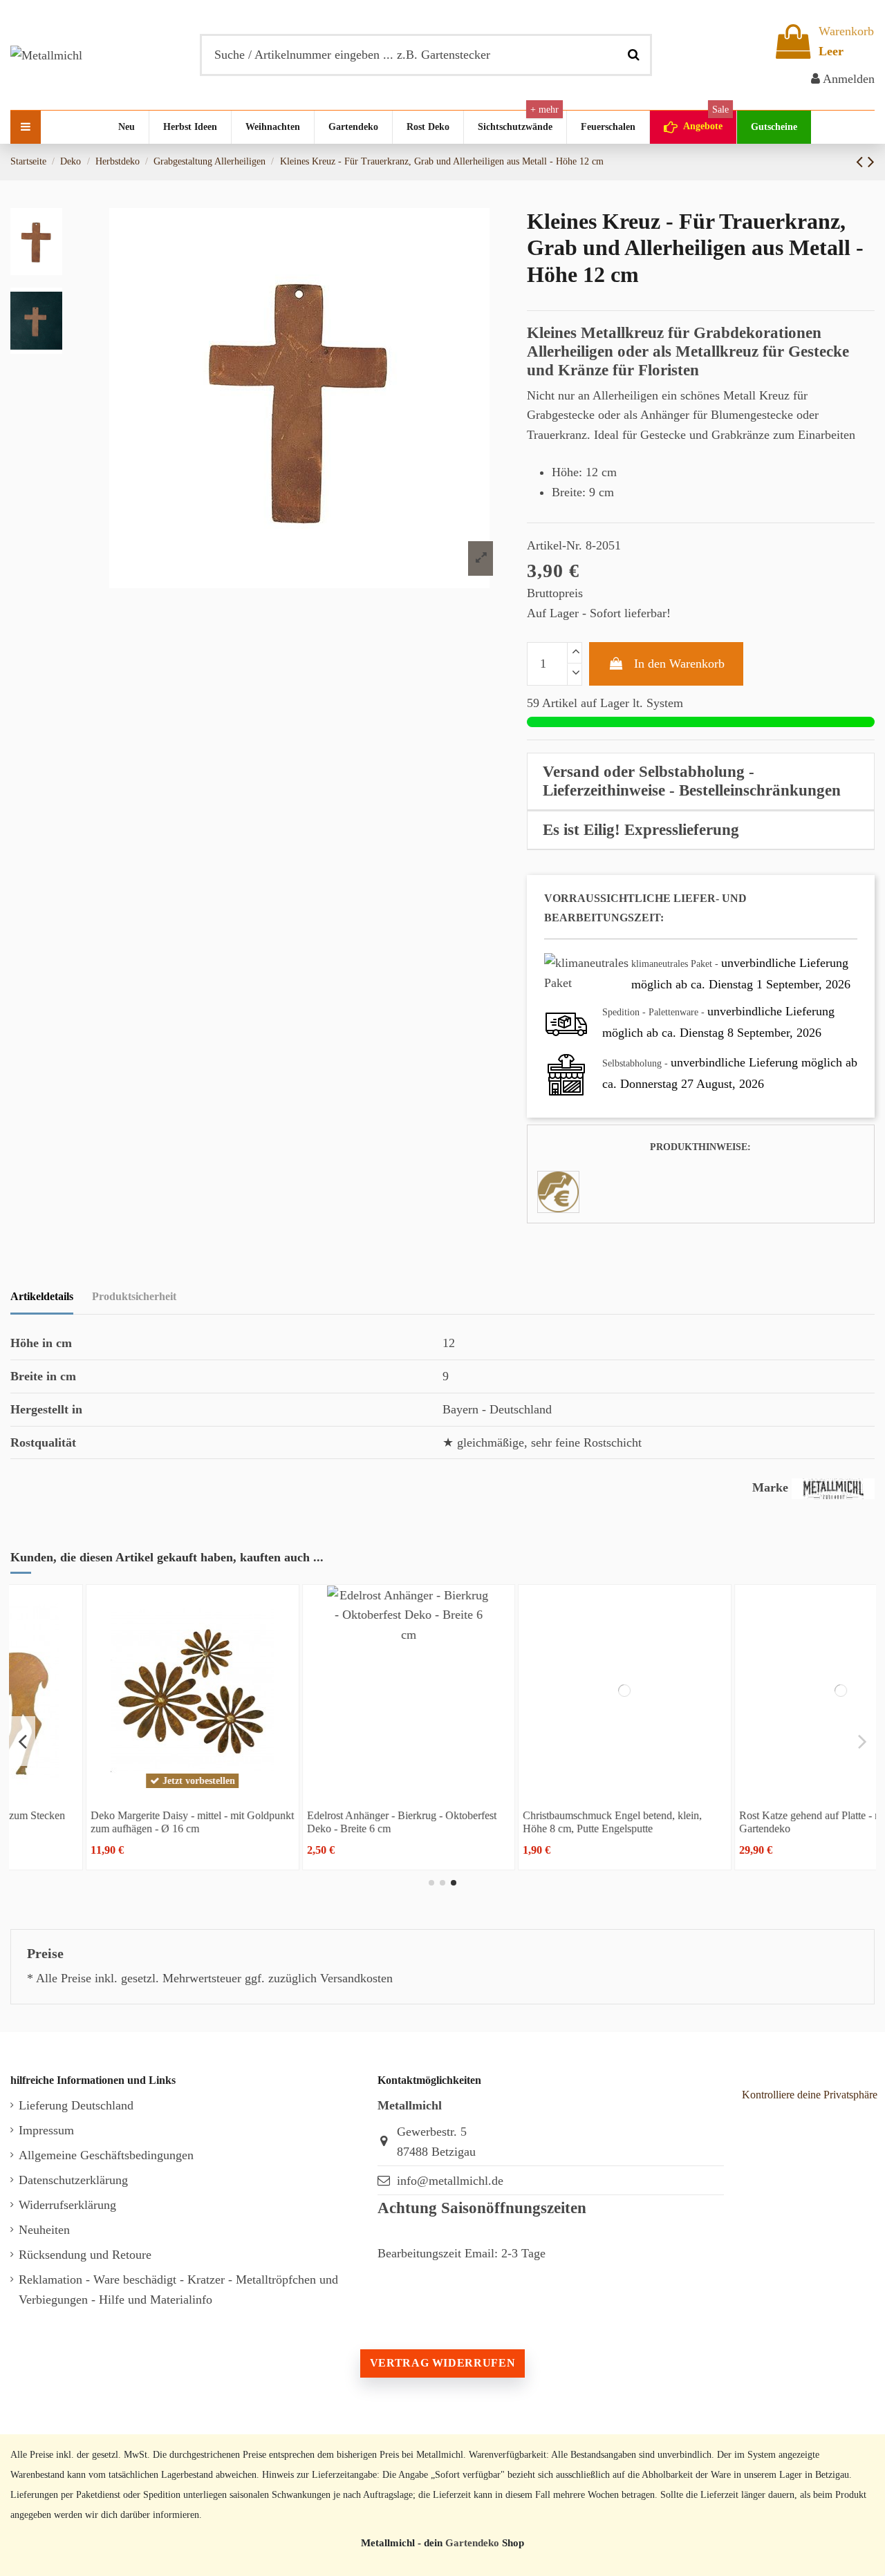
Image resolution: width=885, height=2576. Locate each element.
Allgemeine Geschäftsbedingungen (106, 2155)
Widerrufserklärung (67, 2205)
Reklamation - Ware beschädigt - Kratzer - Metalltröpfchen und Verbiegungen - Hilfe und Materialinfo (178, 2290)
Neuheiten (44, 2230)
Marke (770, 1487)
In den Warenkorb (679, 664)
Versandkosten (356, 1978)
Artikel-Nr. (555, 545)
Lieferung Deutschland (76, 2105)
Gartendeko (472, 2542)
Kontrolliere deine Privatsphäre (810, 2095)
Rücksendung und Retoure (85, 2255)
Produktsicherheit (134, 1296)
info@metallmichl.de (450, 2181)
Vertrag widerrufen (442, 2363)
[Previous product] (862, 162)
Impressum (46, 2130)
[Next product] (871, 162)
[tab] (701, 782)
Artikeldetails (42, 1296)
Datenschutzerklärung (73, 2180)
